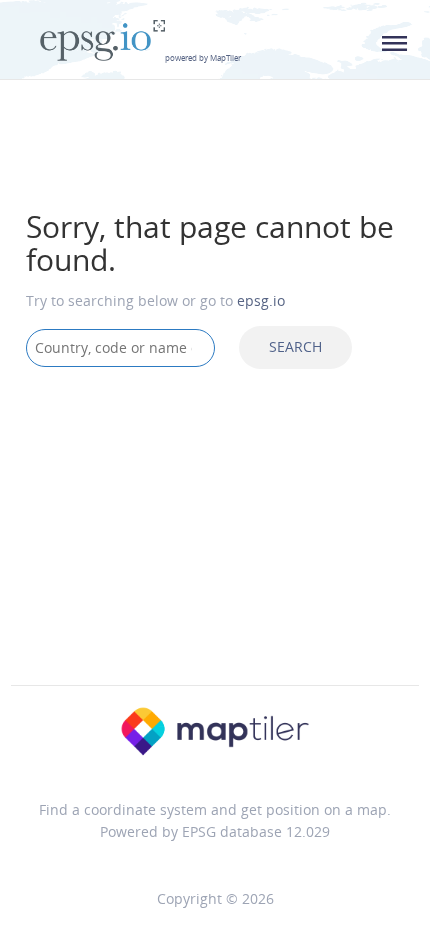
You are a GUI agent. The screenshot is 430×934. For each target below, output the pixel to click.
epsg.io (261, 300)
